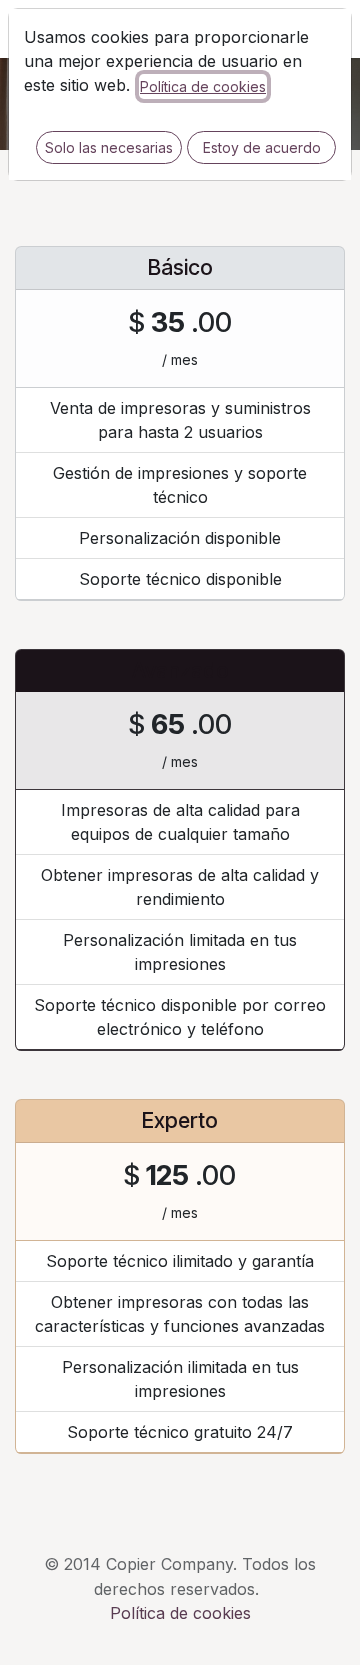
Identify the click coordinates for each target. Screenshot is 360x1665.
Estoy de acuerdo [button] (262, 147)
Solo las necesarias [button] (109, 147)
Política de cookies (203, 86)
